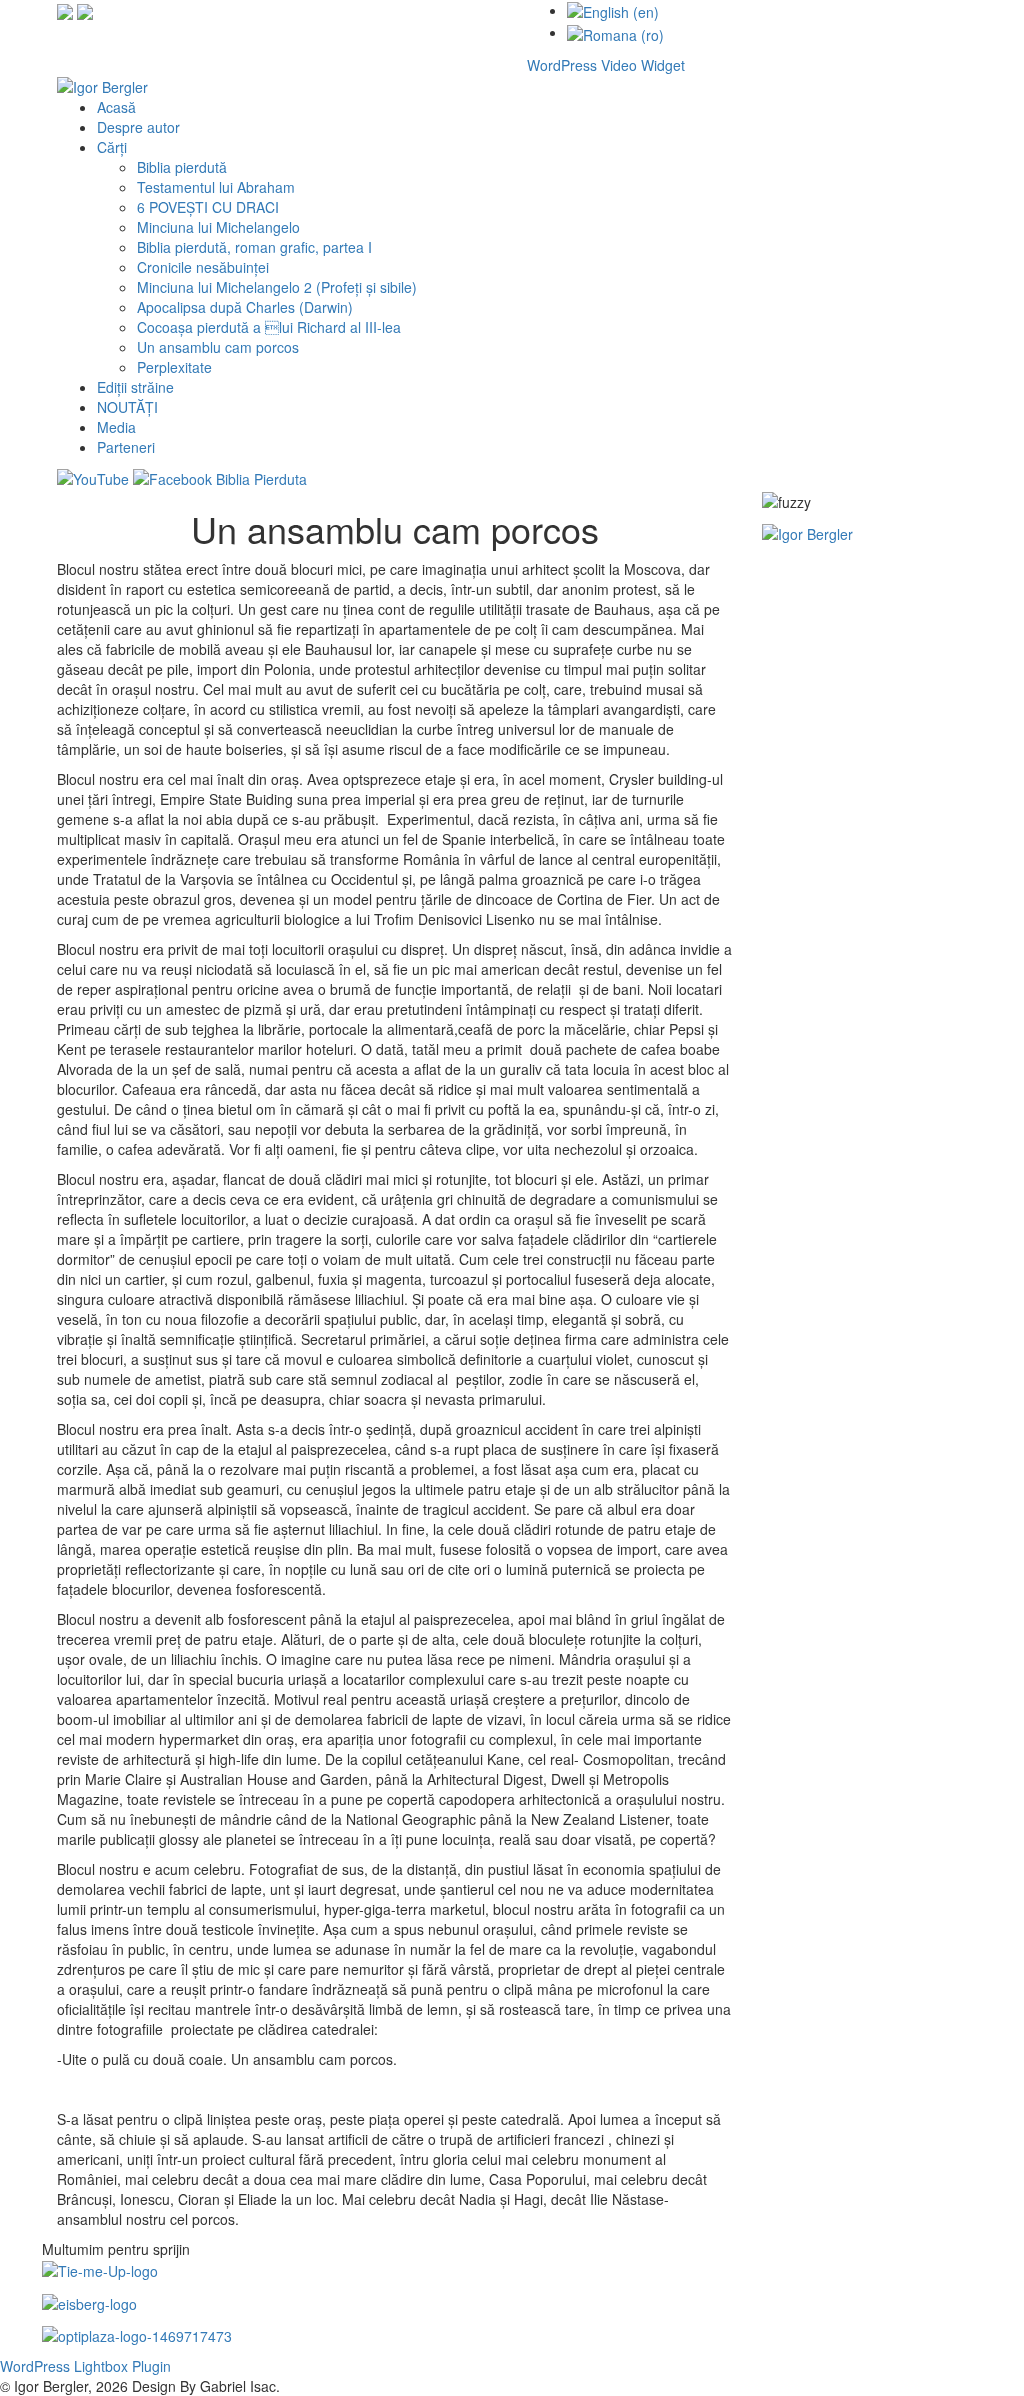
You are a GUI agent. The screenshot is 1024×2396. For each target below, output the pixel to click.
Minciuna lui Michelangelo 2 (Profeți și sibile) (277, 287)
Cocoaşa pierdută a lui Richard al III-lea (269, 327)
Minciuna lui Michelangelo (218, 227)
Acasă (116, 107)
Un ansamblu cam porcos (218, 347)
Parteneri (126, 447)
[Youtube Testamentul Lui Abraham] (85, 10)
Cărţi (112, 147)
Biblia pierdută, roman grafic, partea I (254, 247)
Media (116, 427)
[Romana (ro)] (615, 32)
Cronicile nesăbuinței (203, 267)
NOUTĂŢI (127, 407)
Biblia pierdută (182, 167)
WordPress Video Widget (606, 65)
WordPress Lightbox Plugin (85, 2366)
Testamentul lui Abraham (216, 187)
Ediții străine (135, 387)
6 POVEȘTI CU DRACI (208, 207)
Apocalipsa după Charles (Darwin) (245, 307)
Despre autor (138, 127)
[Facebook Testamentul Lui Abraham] (65, 10)
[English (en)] (613, 10)
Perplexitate (174, 367)
